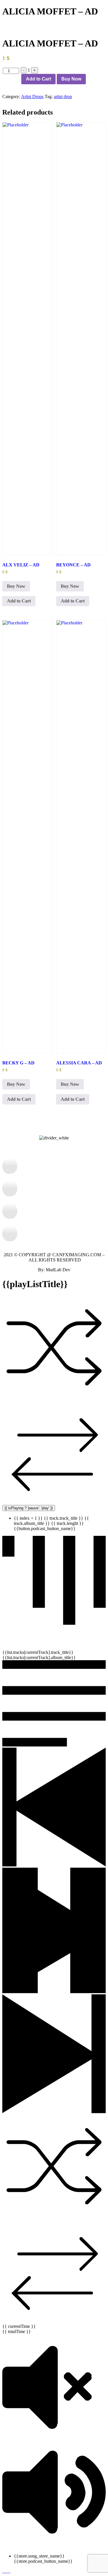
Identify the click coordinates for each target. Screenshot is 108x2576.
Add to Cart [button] (19, 601)
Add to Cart (38, 79)
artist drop (63, 97)
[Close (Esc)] (89, 6)
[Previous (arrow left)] (10, 1288)
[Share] (76, 6)
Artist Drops (32, 97)
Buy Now (71, 79)
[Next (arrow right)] (98, 1288)
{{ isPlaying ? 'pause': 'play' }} (29, 1508)
